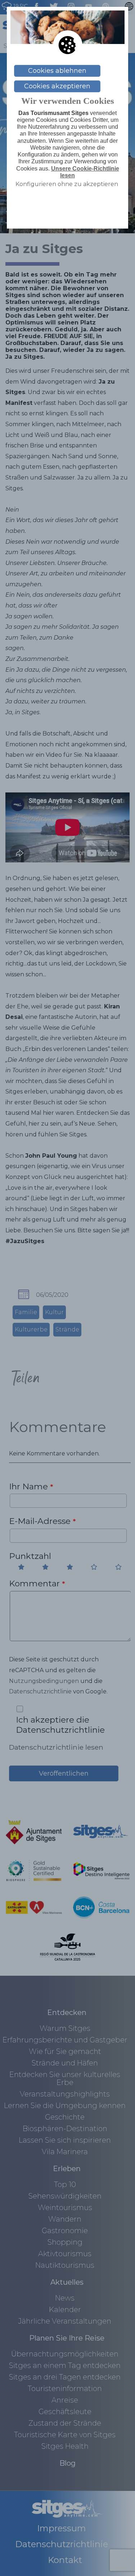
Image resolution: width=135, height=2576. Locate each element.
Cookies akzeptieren (57, 86)
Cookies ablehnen (57, 71)
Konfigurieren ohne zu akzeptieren (67, 184)
